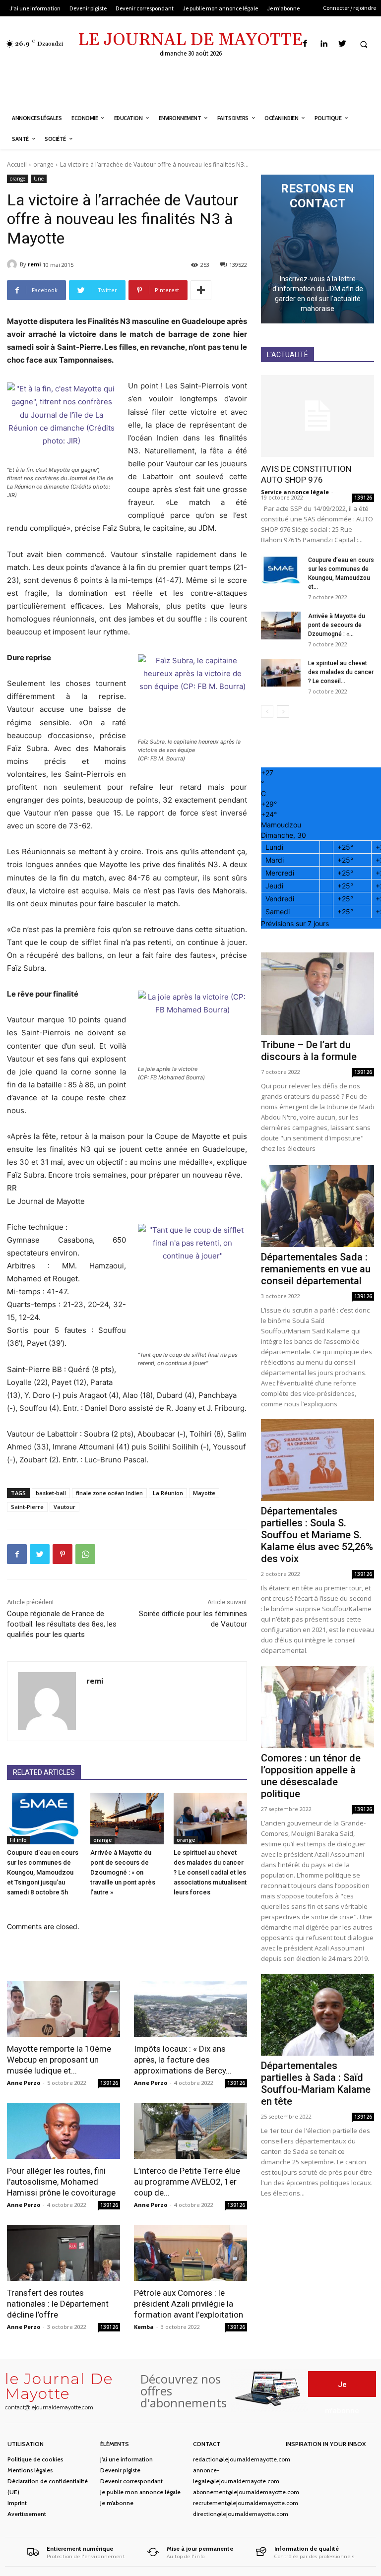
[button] (364, 44)
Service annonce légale (295, 492)
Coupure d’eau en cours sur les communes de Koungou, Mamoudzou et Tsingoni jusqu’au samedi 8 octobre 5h (43, 1872)
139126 (109, 2083)
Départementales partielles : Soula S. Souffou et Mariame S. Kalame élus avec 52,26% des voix (317, 1535)
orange (43, 164)
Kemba (144, 2327)
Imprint (17, 2503)
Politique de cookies (35, 2459)
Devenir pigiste (120, 2470)
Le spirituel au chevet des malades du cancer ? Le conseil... (341, 672)
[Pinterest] (63, 1554)
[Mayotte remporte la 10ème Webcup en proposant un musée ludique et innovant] (63, 2009)
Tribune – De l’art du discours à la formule (309, 1051)
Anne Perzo (24, 2083)
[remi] (13, 264)
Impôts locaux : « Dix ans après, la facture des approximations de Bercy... (183, 2060)
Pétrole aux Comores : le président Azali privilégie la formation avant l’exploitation (189, 2304)
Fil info (18, 1840)
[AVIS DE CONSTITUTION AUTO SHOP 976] (317, 416)
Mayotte (204, 1493)
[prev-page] (267, 712)
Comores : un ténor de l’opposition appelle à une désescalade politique (311, 1776)
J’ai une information (127, 2459)
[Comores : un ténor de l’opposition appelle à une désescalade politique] (317, 1707)
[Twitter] (342, 44)
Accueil (17, 164)
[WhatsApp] (85, 1554)
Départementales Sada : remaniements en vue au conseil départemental (316, 1269)
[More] (201, 290)
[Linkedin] (324, 44)
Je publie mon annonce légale (140, 2492)
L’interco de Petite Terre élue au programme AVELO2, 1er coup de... (187, 2182)
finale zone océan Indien (109, 1493)
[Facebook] (305, 44)
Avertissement (27, 2514)
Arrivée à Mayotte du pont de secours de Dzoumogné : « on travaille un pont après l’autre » (123, 1872)
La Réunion (168, 1493)
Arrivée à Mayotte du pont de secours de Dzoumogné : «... (337, 625)
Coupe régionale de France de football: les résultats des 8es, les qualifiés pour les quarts (62, 1624)
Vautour (64, 1507)
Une (39, 179)
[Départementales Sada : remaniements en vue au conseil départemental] (317, 1206)
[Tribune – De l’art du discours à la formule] (317, 993)
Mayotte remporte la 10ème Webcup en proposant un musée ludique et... (59, 2060)
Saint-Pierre (27, 1507)
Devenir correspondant (131, 2481)
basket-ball (51, 1493)
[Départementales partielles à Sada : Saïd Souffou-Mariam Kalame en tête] (317, 2015)
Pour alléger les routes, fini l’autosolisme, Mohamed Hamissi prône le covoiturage (61, 2182)
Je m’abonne (117, 2503)
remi (34, 264)
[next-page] (283, 712)
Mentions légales (30, 2470)
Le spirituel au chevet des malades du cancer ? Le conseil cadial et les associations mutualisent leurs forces (210, 1872)
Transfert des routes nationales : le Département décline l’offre (58, 2304)
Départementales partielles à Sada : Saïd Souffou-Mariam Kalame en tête (316, 2083)
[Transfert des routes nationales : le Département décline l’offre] (63, 2253)
